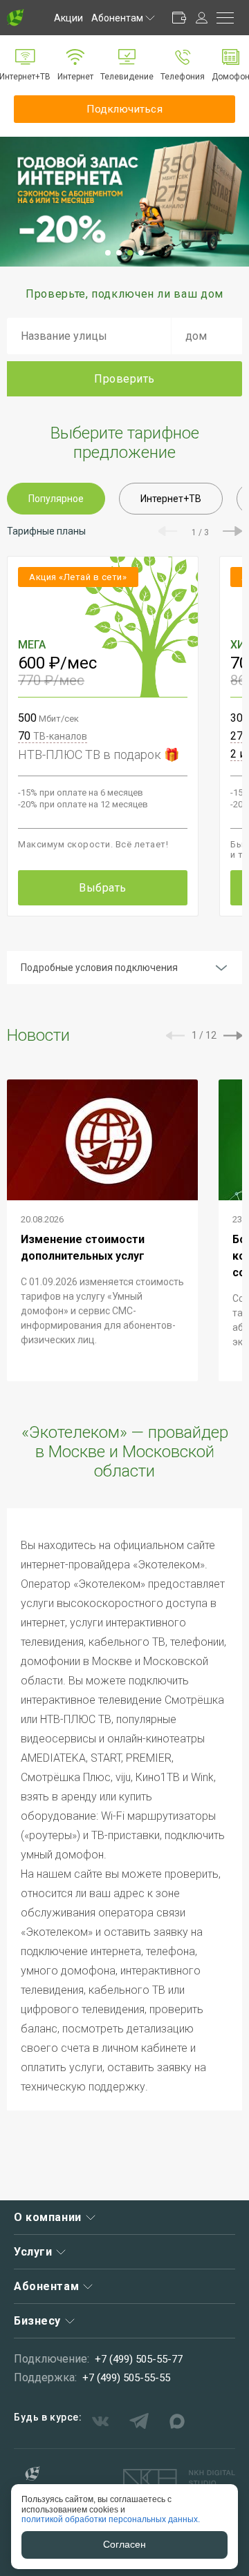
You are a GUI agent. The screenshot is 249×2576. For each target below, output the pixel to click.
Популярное (56, 499)
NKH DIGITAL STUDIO (179, 2478)
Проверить (124, 379)
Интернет (75, 77)
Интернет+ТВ (171, 499)
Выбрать (103, 888)
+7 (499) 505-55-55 (126, 2378)
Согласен (124, 2544)
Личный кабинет (201, 18)
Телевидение (127, 77)
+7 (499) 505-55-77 (139, 2359)
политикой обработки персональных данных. (111, 2519)
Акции (68, 18)
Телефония (183, 77)
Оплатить (179, 18)
